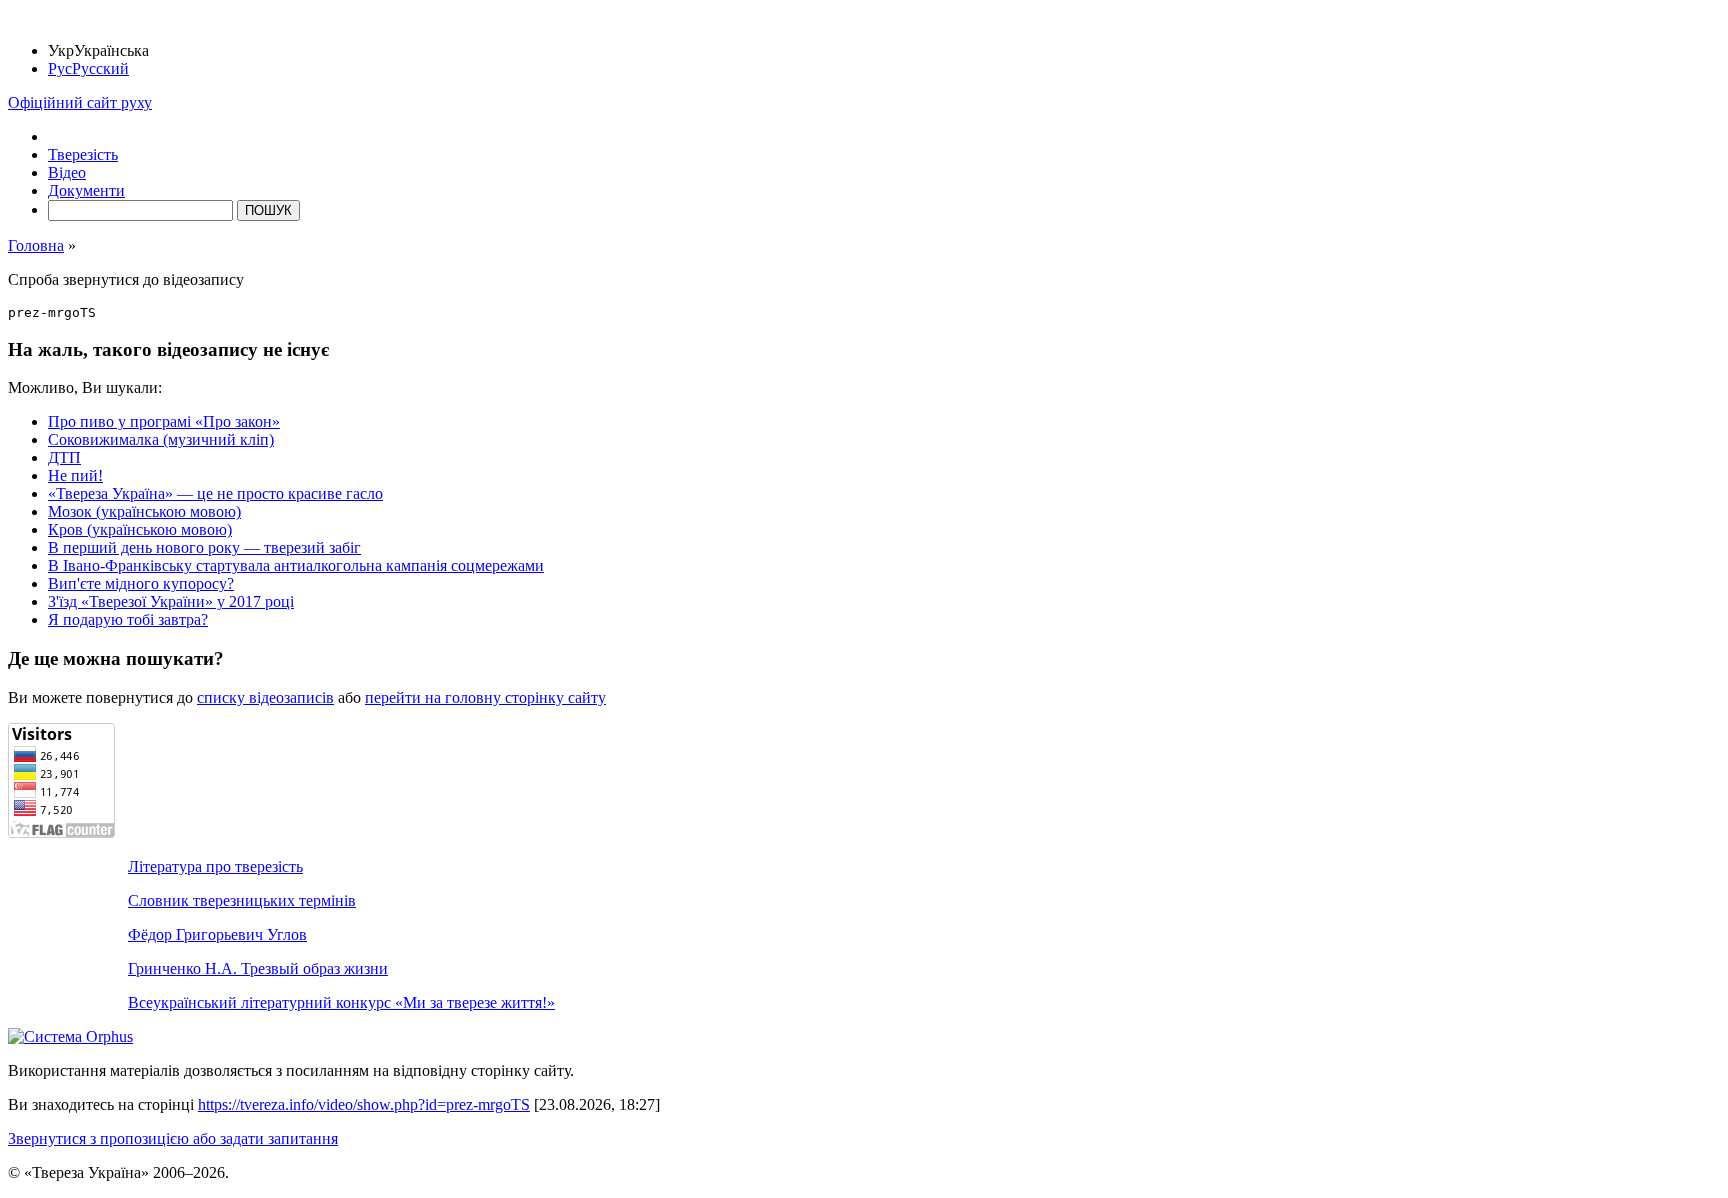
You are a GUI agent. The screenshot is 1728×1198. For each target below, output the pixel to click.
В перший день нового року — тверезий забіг (204, 547)
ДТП (64, 457)
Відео (67, 172)
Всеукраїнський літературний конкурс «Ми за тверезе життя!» (341, 1002)
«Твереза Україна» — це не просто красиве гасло (215, 493)
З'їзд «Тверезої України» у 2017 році (171, 601)
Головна (36, 245)
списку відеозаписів (265, 697)
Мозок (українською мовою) (144, 511)
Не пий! (75, 475)
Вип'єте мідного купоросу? (141, 583)
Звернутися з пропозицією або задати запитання (173, 1138)
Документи (86, 190)
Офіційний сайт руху (80, 102)
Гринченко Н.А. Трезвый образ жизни (258, 968)
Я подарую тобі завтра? (128, 619)
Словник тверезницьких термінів (242, 900)
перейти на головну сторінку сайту (485, 697)
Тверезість (83, 154)
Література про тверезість (215, 866)
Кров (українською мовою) (140, 529)
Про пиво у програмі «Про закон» (164, 421)
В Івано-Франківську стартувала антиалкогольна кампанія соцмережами (296, 565)
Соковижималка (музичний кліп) (161, 439)
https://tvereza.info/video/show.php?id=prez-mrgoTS (364, 1104)
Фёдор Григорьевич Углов (217, 934)
